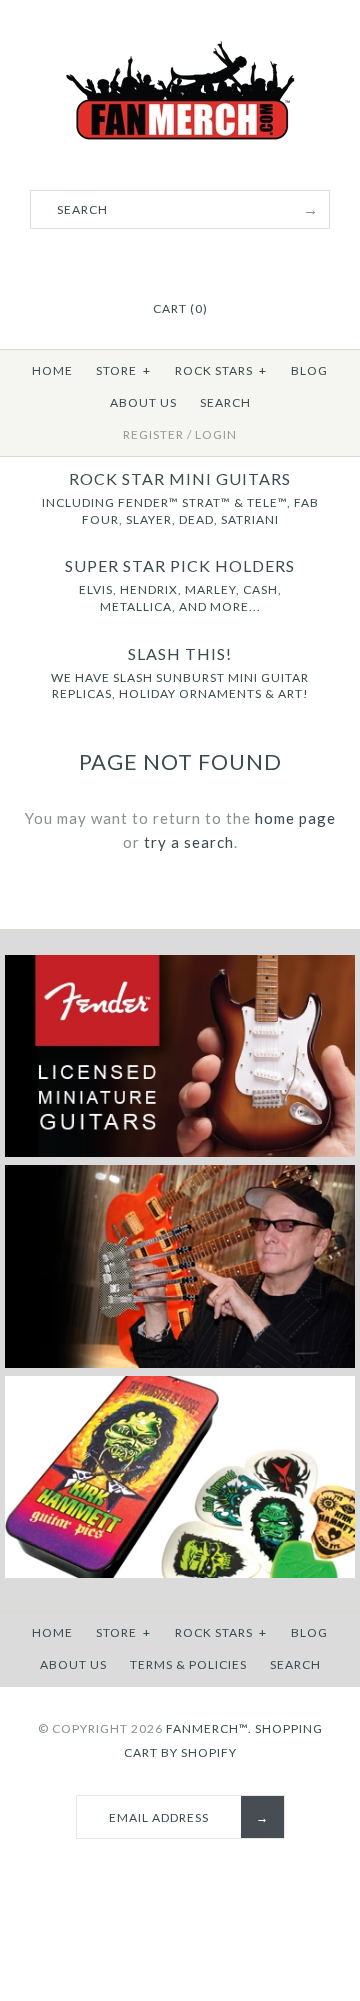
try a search (189, 842)
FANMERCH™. (209, 1728)
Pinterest (180, 260)
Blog (309, 370)
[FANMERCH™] (180, 52)
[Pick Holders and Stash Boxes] (180, 1573)
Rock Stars (221, 370)
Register (153, 434)
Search (225, 402)
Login (216, 434)
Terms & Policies (188, 1664)
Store (123, 370)
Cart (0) (180, 308)
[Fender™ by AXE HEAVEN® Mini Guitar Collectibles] (180, 1152)
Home (52, 370)
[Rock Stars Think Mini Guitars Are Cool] (180, 1363)
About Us (143, 402)
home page (295, 818)
